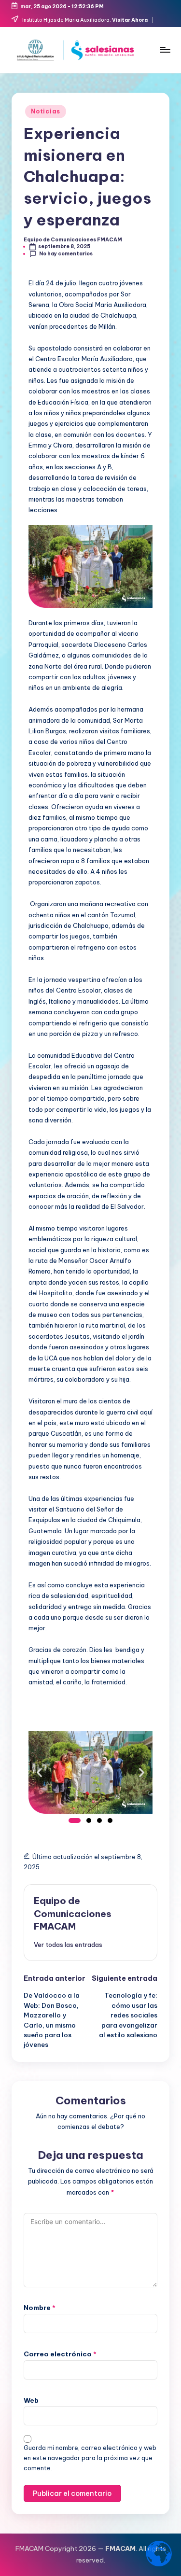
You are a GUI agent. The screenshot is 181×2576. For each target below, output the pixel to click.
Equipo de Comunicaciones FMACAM (73, 1914)
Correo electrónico (60, 2354)
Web (31, 2400)
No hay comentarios (66, 254)
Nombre (40, 2308)
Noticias (46, 111)
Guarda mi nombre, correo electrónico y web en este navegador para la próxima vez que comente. (90, 2458)
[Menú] (165, 49)
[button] (39, 1772)
